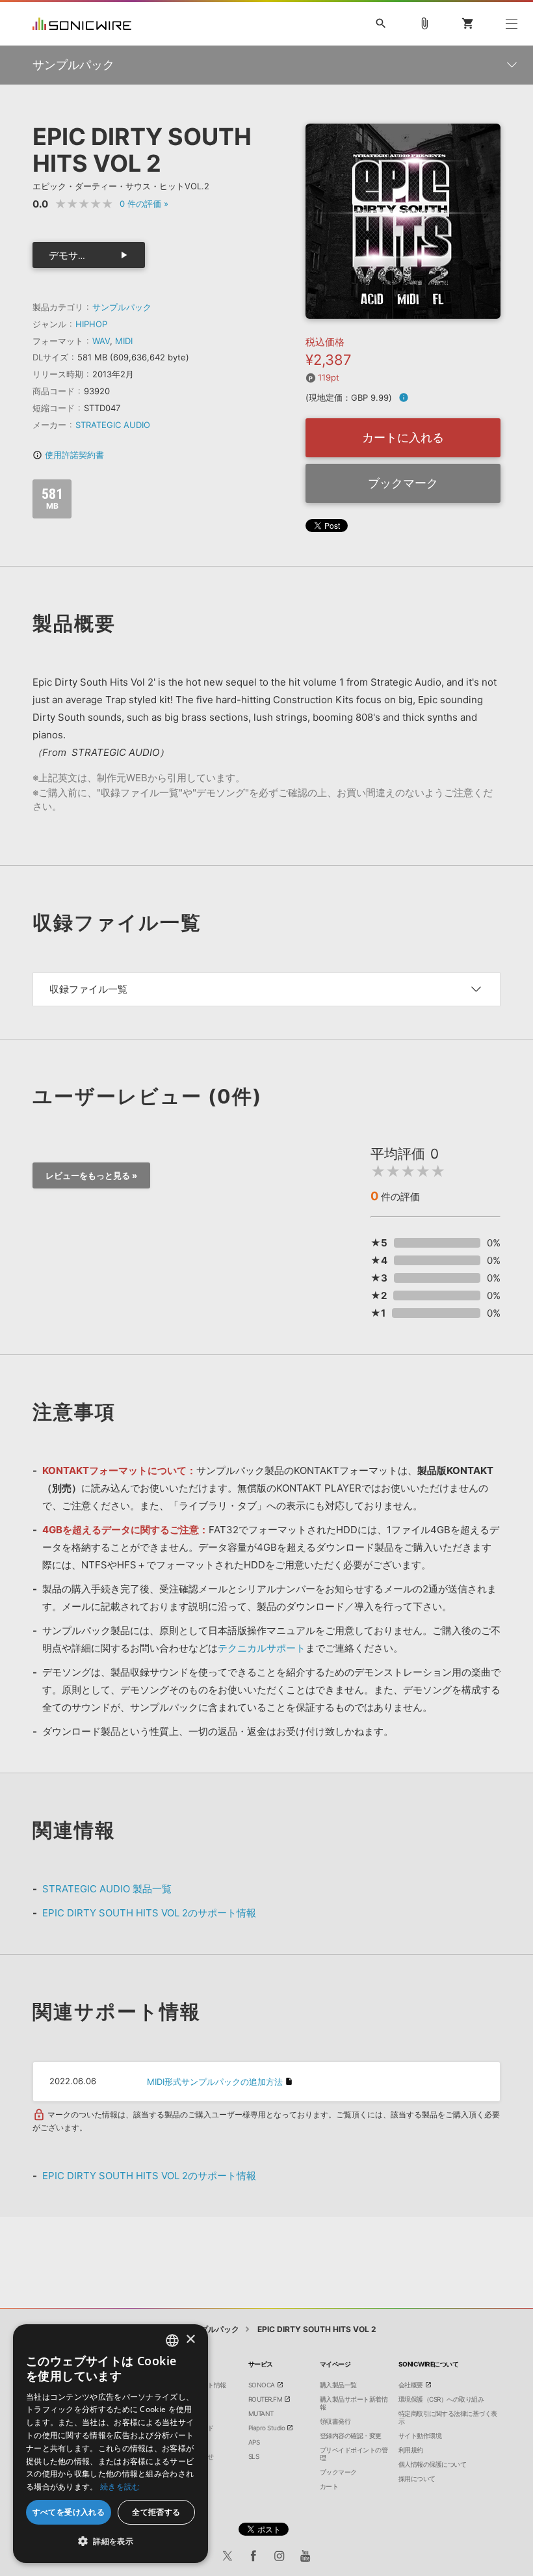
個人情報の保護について (433, 2464)
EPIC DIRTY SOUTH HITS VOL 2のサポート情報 (149, 1913)
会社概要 (411, 2385)
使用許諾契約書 (68, 455)
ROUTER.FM (266, 2399)
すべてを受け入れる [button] (69, 2512)
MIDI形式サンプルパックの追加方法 (215, 2082)
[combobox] (172, 2341)
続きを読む (120, 2487)
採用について (417, 2478)
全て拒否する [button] (156, 2512)
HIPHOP (91, 324)
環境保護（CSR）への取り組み (441, 2399)
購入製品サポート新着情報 (354, 2403)
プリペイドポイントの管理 (354, 2454)
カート (329, 2486)
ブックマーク (403, 483)
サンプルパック (122, 307)
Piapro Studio (267, 2428)
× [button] (190, 2340)
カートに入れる (403, 437)
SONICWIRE (82, 24)
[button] (110, 2542)
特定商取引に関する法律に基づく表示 (448, 2417)
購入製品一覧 (338, 2385)
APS (254, 2442)
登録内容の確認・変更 (351, 2435)
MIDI (124, 341)
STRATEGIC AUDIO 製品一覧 (107, 1889)
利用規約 (411, 2450)
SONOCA (262, 2385)
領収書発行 (335, 2421)
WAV (101, 341)
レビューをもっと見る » (91, 1175)
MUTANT (261, 2413)
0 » (144, 204)
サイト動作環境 (420, 2435)
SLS (254, 2456)
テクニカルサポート (262, 1648)
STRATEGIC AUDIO (113, 425)
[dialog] (110, 2444)
